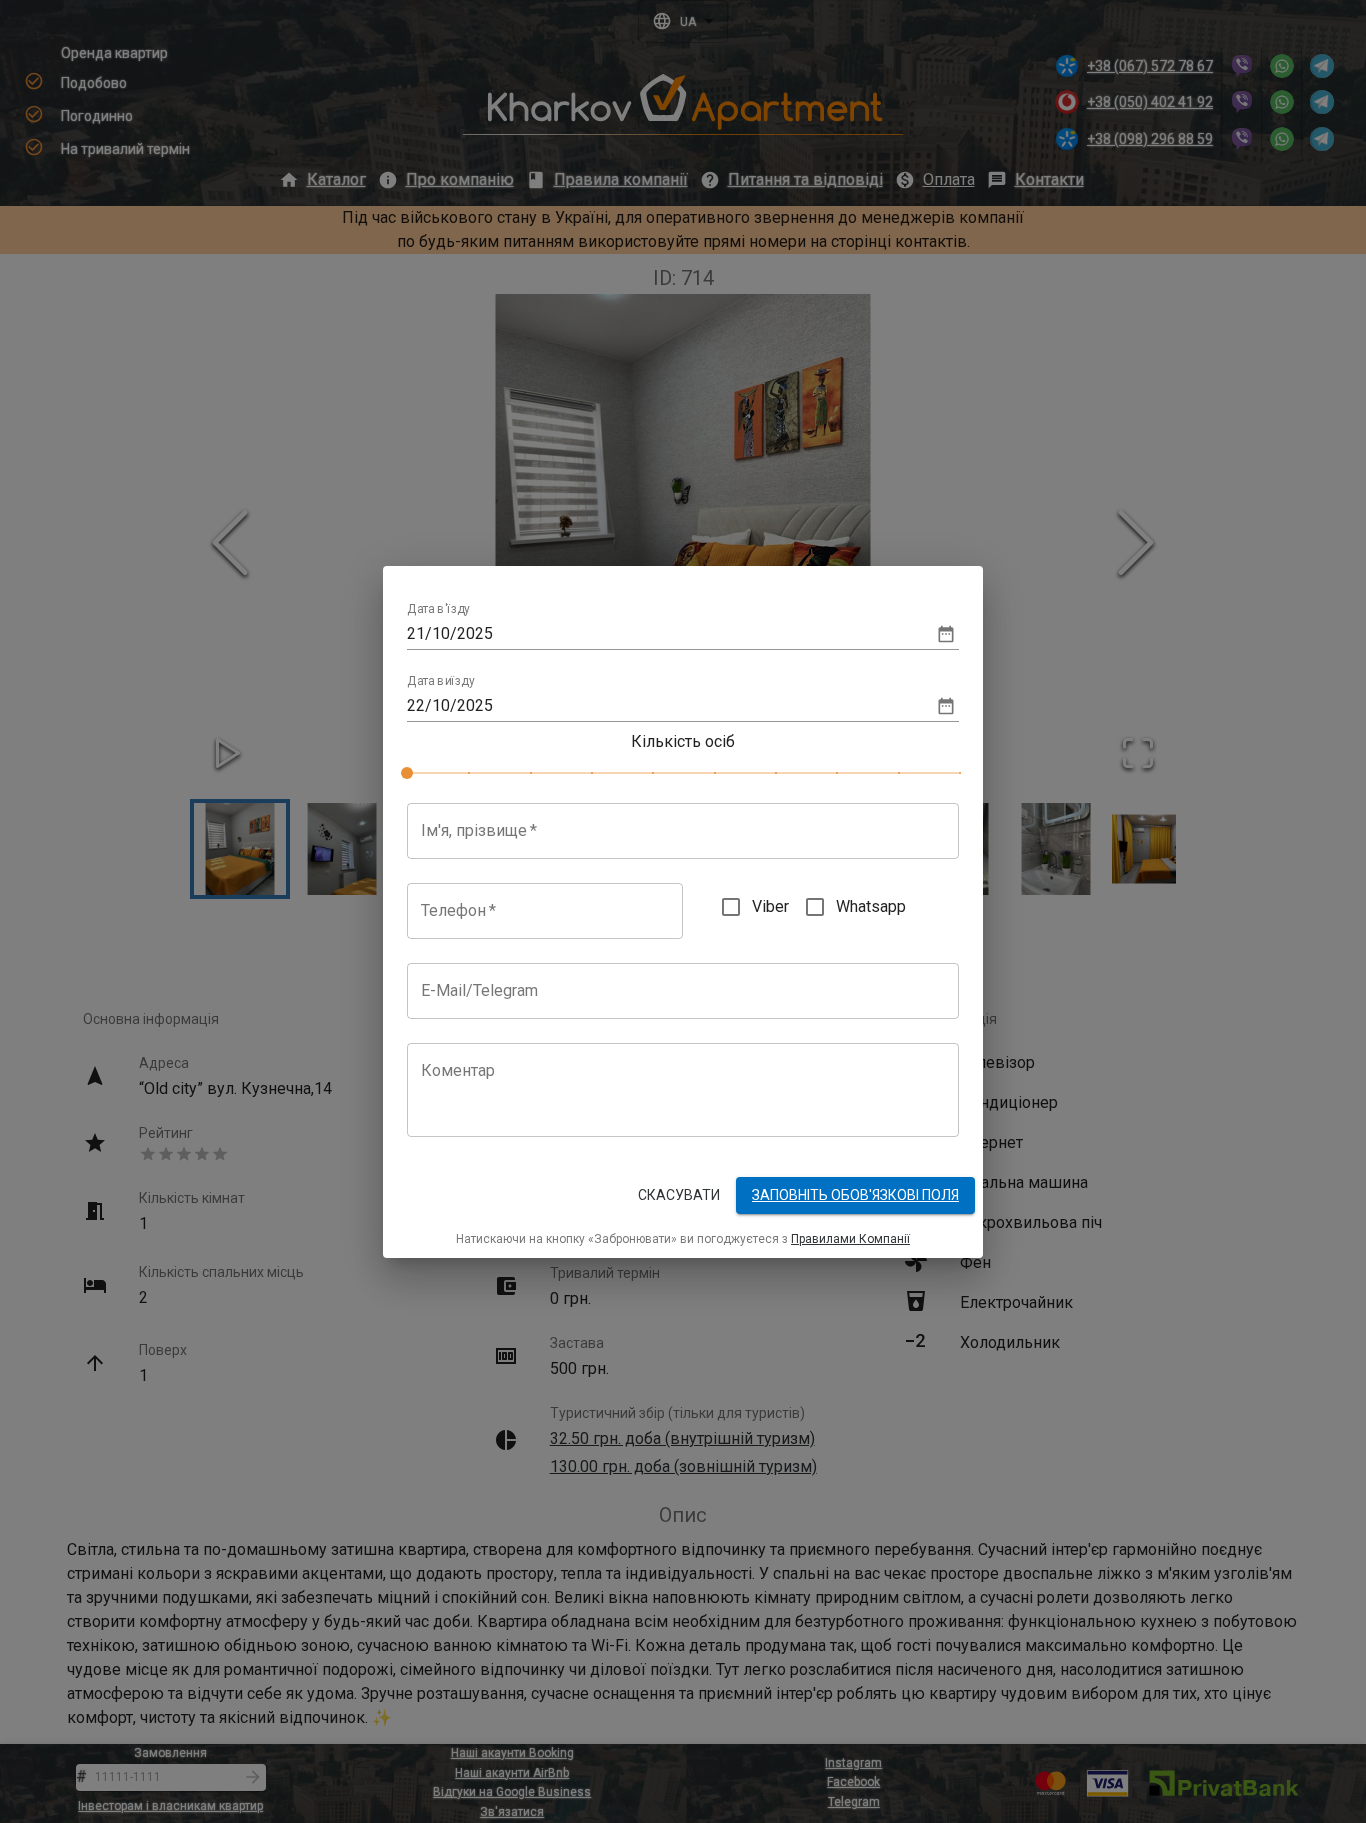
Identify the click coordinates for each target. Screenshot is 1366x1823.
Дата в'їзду (438, 609)
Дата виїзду (441, 681)
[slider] (407, 773)
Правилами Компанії (850, 1239)
